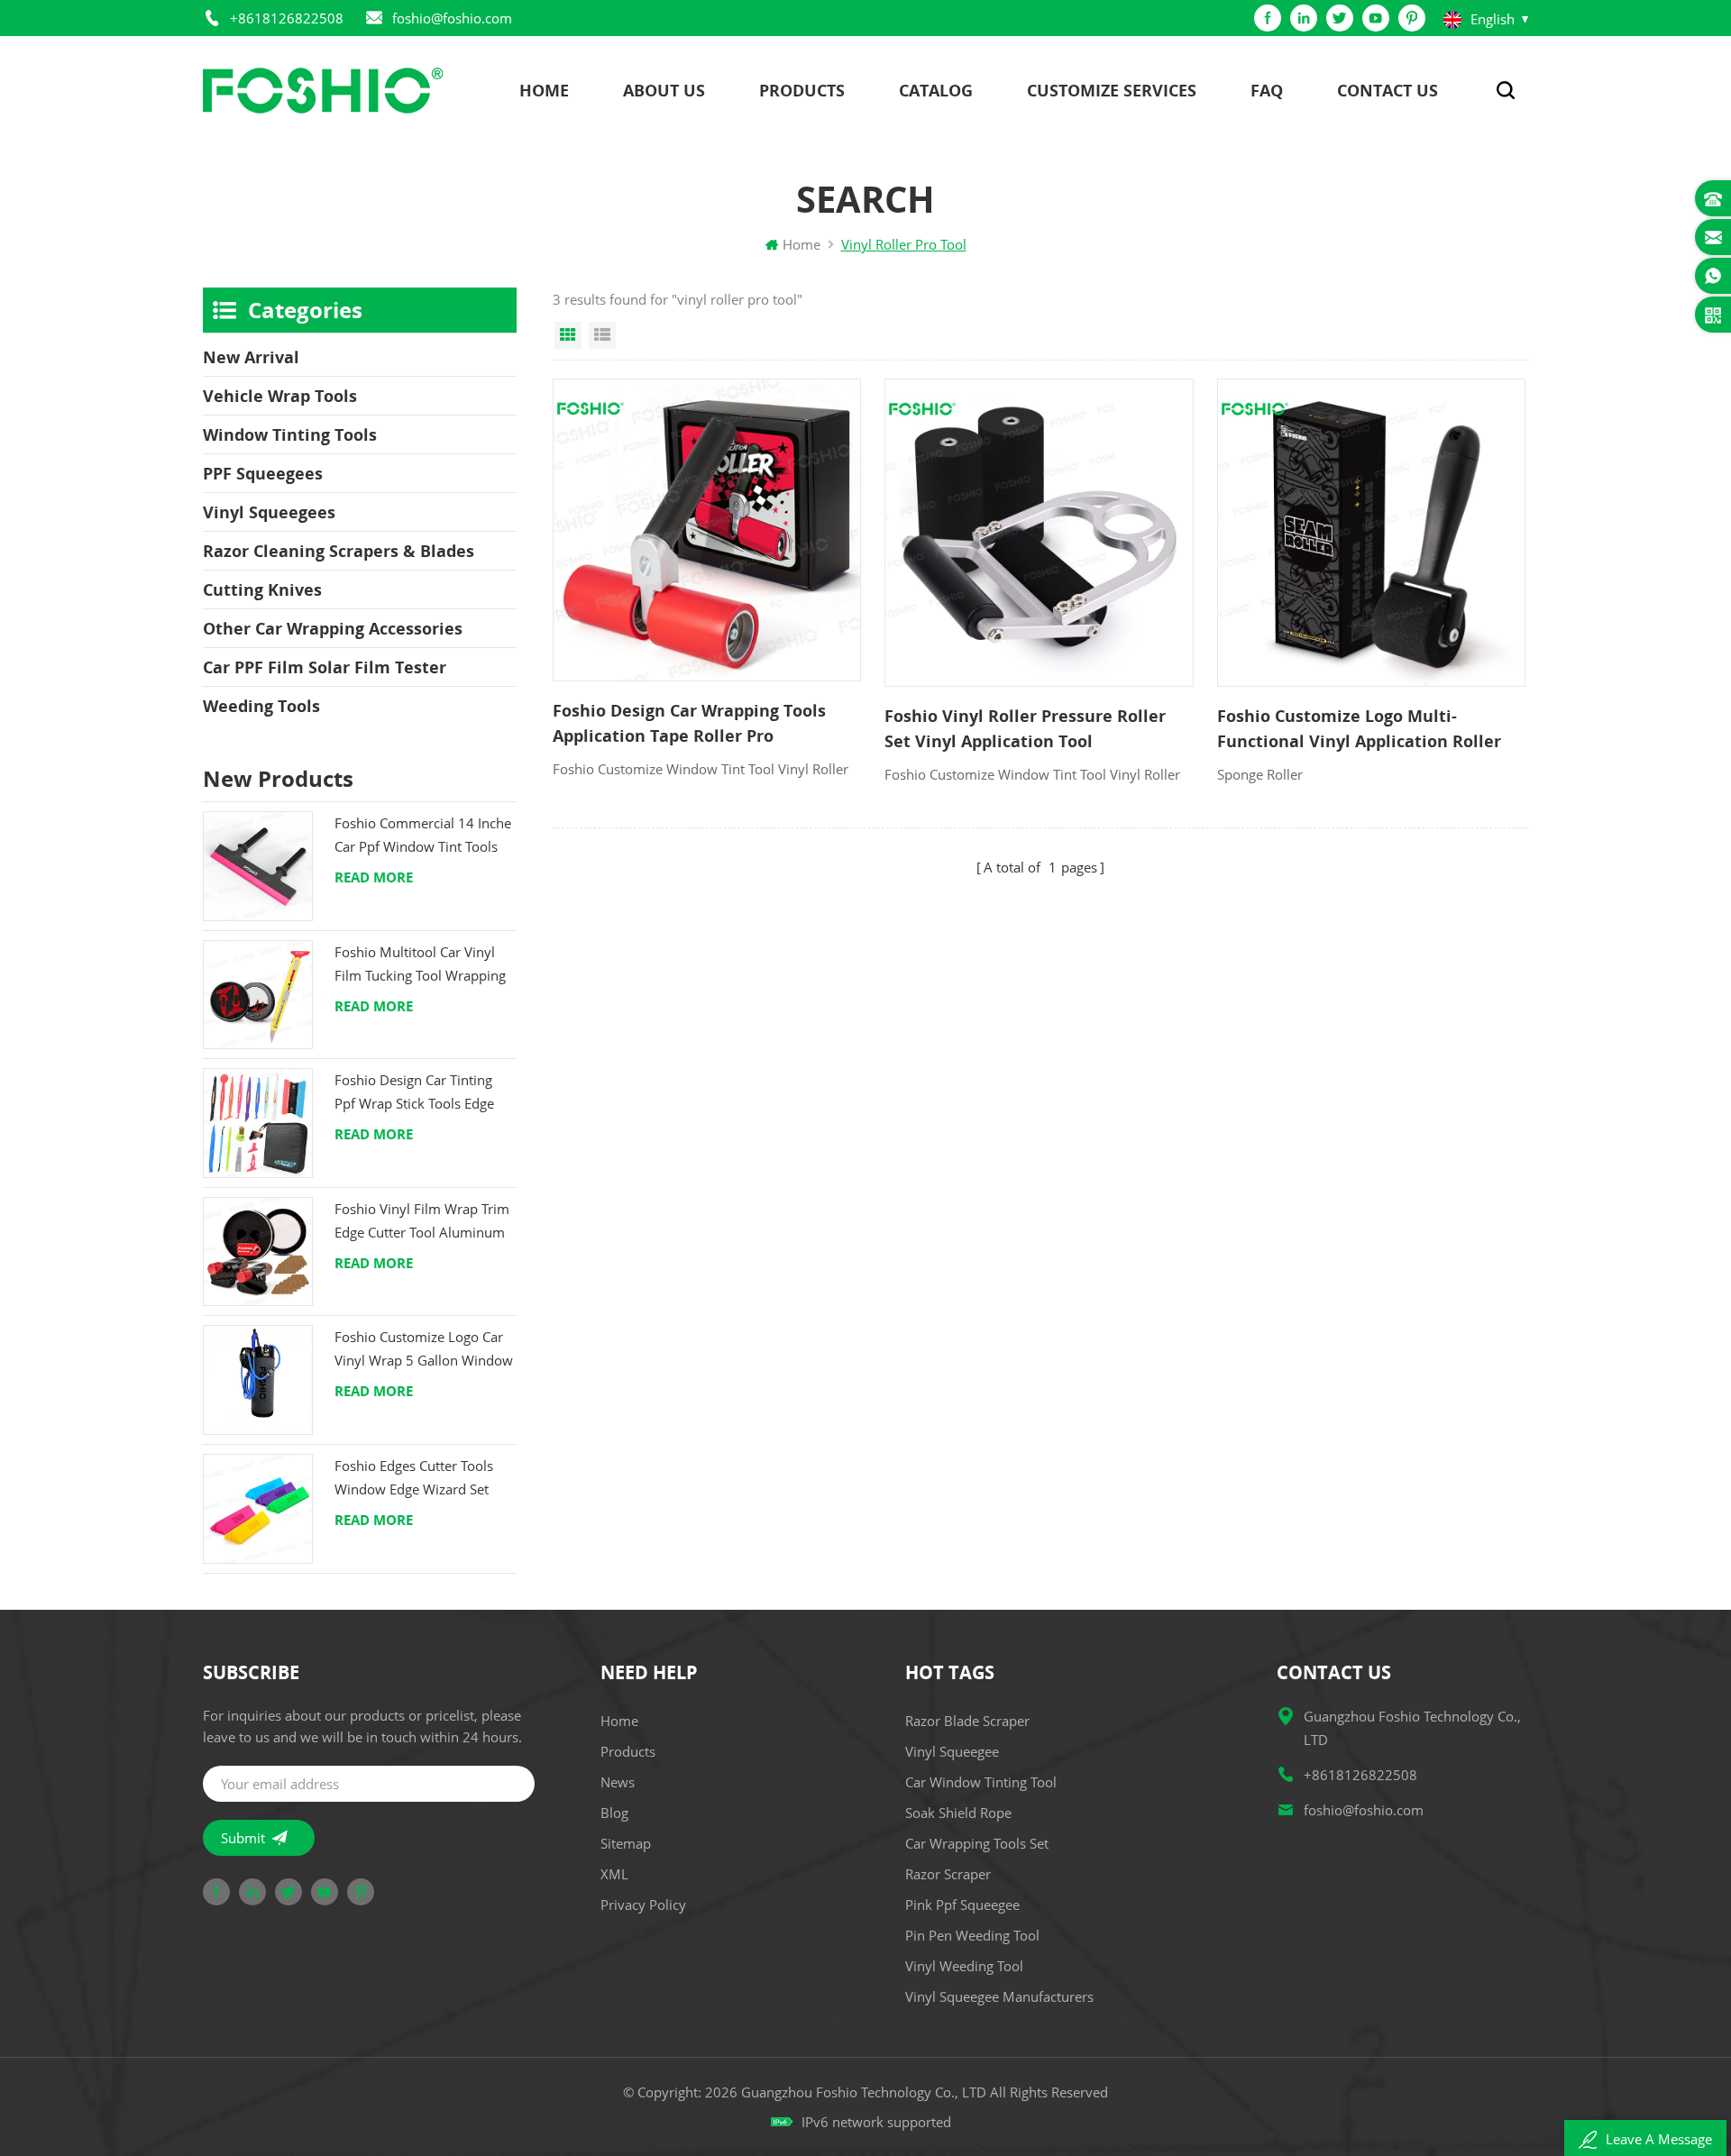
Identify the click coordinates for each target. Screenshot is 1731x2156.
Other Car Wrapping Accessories (333, 628)
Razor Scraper (948, 1874)
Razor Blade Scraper (967, 1721)
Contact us (1388, 90)
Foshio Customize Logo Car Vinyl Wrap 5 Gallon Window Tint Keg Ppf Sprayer (424, 1350)
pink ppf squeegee (962, 1905)
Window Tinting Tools (290, 434)
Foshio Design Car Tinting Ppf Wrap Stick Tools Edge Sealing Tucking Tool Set (414, 1093)
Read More (374, 877)
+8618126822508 (287, 18)
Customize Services (1112, 90)
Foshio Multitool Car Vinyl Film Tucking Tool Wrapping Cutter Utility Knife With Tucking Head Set (420, 965)
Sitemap (626, 1843)
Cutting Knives (262, 589)
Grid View (568, 335)
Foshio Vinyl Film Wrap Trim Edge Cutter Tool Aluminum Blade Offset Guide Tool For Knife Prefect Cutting (422, 1222)
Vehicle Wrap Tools (280, 396)
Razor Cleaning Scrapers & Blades (339, 551)
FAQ (1267, 90)
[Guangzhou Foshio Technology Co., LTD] (323, 91)
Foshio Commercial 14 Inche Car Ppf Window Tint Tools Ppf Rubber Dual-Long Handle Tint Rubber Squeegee (423, 836)
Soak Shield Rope (958, 1813)
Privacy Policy (643, 1905)
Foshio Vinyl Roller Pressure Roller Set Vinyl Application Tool (1025, 728)
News (618, 1782)
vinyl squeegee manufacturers (999, 1996)
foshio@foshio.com (452, 18)
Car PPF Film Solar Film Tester (325, 667)
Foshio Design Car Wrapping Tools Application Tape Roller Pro (689, 723)
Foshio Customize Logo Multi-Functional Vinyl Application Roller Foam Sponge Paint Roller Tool (1359, 729)
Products (802, 90)
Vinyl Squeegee (952, 1751)
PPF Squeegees (263, 473)
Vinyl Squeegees (269, 512)
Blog (614, 1813)
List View (602, 335)
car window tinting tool (981, 1782)
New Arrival (251, 357)
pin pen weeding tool (972, 1935)
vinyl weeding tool (964, 1966)
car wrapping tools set (977, 1843)
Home (544, 90)
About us (664, 90)
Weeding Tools (261, 706)
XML (614, 1874)
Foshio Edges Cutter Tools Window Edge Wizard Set (414, 1477)
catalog (936, 90)
